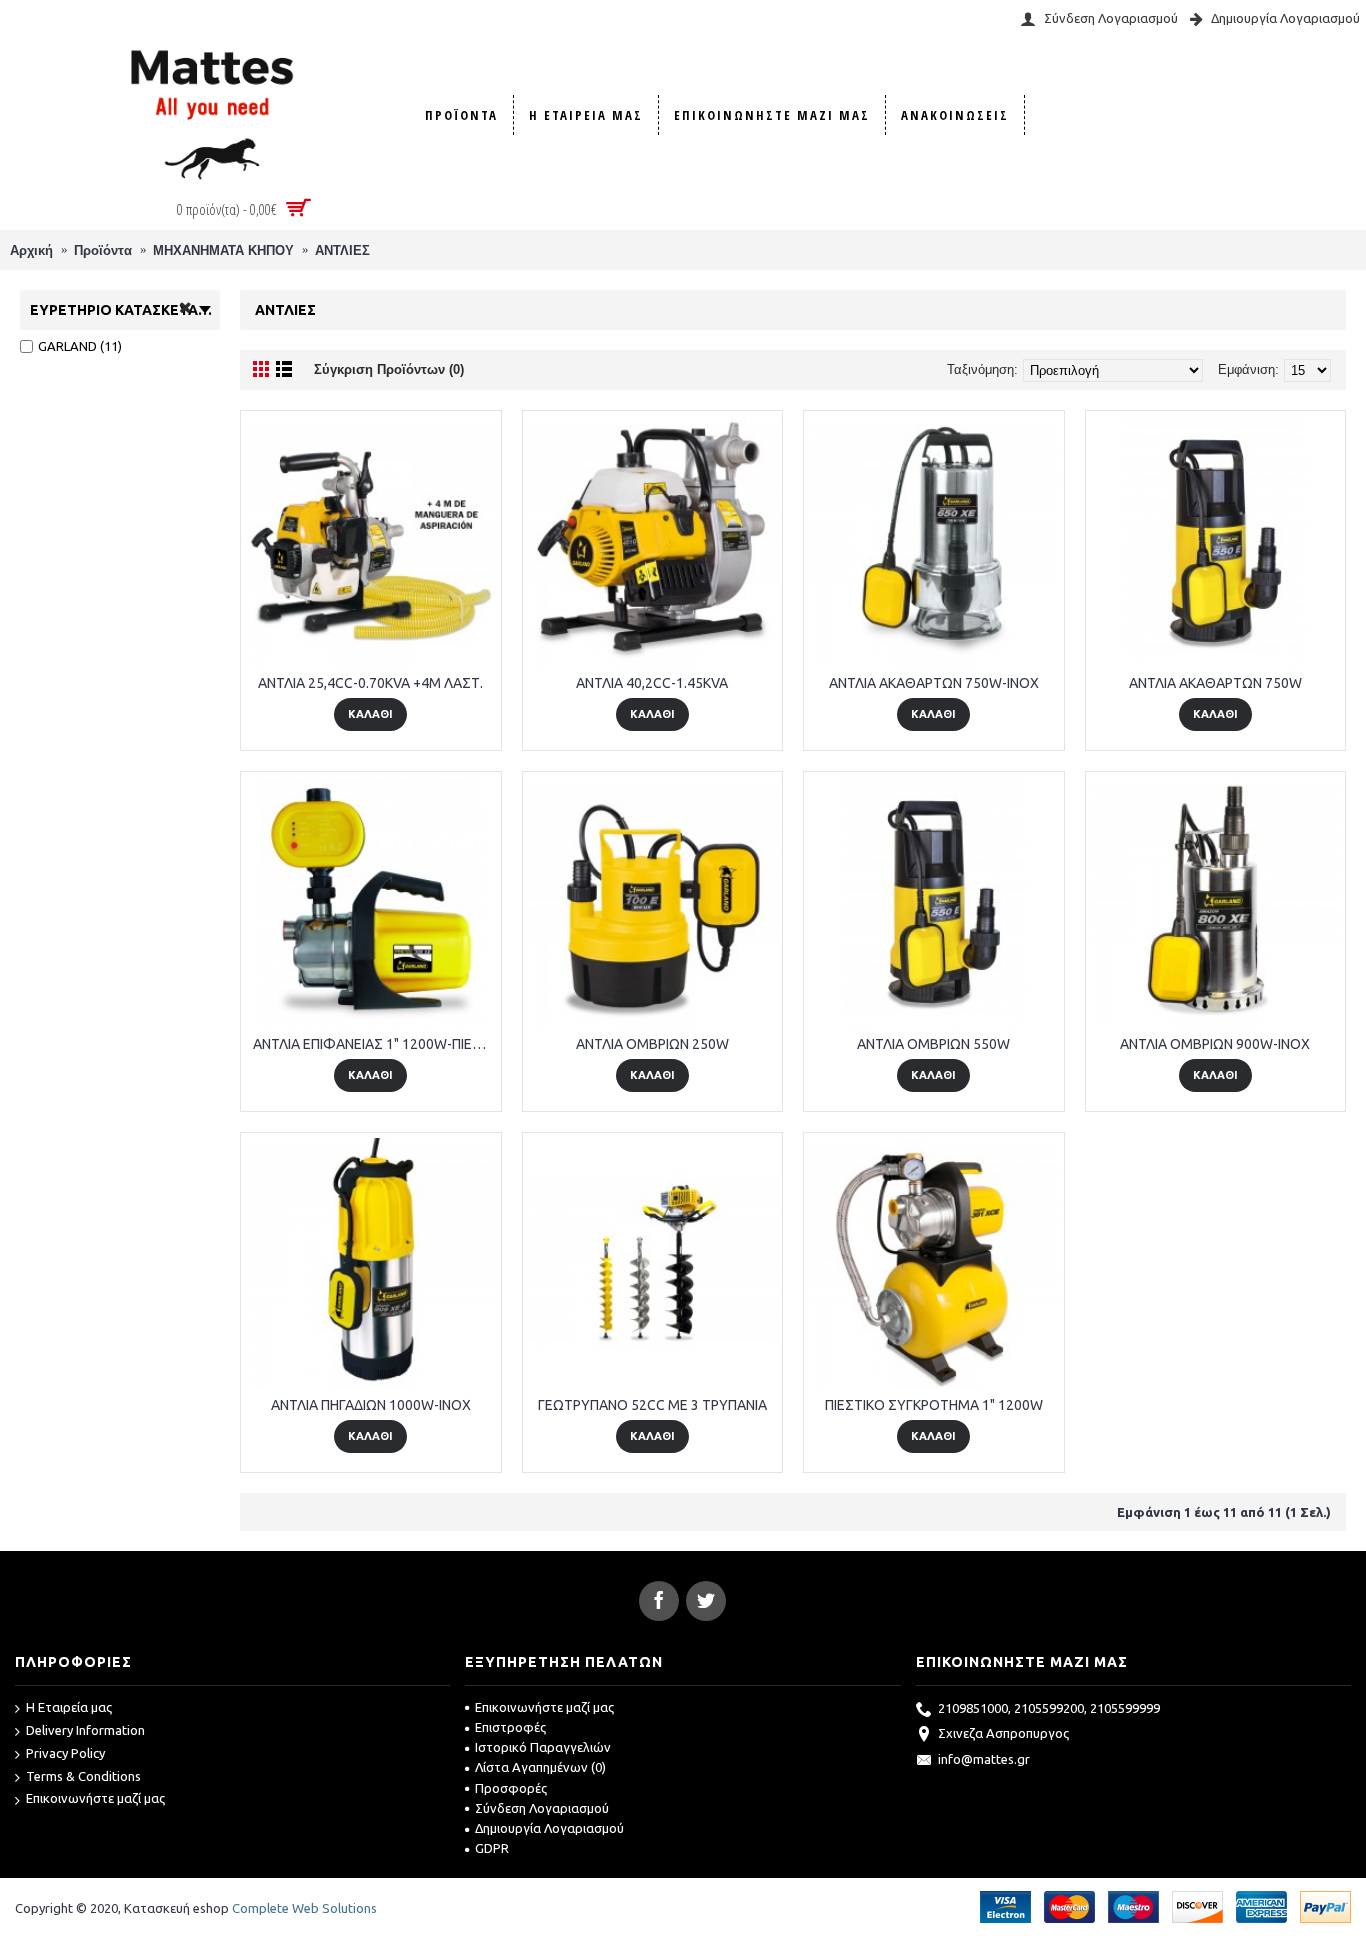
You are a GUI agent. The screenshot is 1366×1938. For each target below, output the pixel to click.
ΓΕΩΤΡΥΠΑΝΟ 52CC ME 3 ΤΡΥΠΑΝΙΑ (652, 1405)
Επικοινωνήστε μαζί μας (95, 1798)
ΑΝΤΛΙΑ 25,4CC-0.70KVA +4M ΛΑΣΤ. (370, 683)
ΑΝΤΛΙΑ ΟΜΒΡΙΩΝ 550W (933, 1044)
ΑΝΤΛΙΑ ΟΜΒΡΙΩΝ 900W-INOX (1215, 1044)
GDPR (492, 1848)
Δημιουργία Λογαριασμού (549, 1828)
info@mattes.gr (984, 1759)
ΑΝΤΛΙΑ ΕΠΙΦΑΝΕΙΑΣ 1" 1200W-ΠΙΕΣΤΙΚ (374, 1044)
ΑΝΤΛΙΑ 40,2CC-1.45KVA (652, 683)
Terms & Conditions (83, 1776)
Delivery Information (85, 1730)
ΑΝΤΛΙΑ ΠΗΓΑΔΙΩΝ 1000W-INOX (371, 1405)
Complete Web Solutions (304, 1908)
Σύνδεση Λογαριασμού (542, 1808)
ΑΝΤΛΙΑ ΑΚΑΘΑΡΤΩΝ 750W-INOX (934, 683)
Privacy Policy (65, 1753)
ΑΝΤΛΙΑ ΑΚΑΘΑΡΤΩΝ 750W (1215, 683)
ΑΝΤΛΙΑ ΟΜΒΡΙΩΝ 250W (652, 1044)
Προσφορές (511, 1788)
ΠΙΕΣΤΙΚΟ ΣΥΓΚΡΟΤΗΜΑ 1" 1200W (934, 1405)
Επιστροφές (510, 1727)
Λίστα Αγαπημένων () (540, 1767)
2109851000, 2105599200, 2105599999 (1049, 1708)
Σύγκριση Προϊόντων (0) (389, 369)
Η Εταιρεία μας (69, 1707)
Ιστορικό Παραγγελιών (543, 1747)
